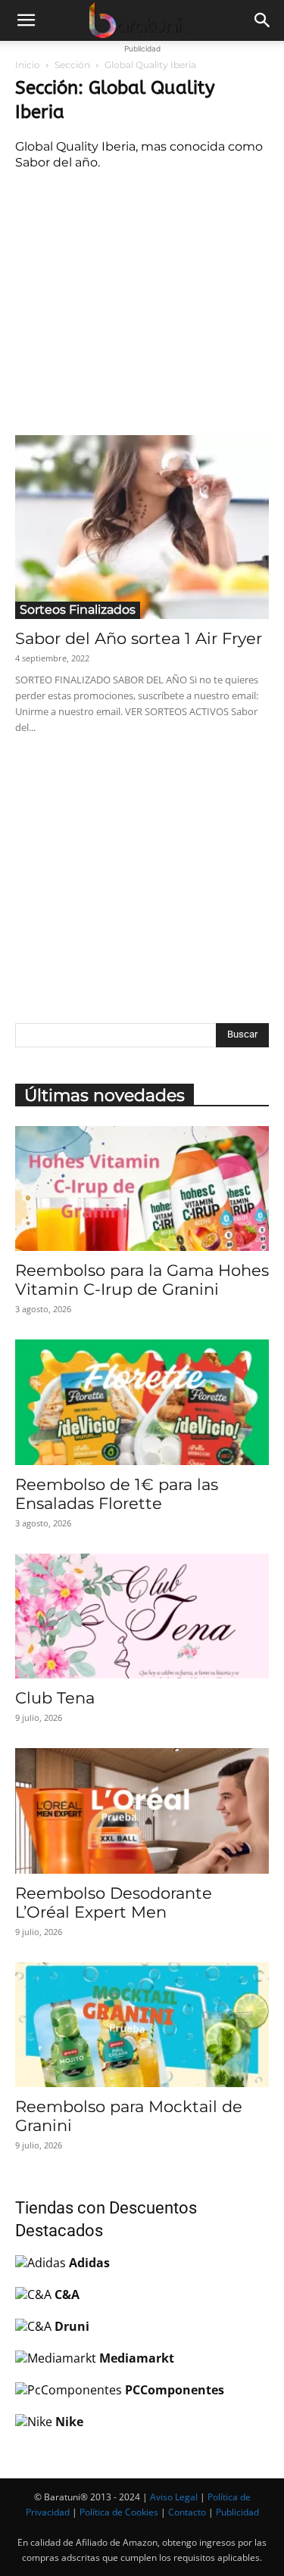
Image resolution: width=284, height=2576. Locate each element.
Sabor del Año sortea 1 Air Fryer (139, 638)
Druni (72, 2326)
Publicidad (237, 2512)
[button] (26, 20)
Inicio (28, 65)
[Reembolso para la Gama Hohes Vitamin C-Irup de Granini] (142, 1188)
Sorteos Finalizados (78, 610)
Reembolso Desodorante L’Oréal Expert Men (114, 1902)
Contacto (187, 2512)
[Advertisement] (142, 300)
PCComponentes (175, 2390)
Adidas (89, 2263)
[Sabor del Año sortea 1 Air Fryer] (142, 527)
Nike (69, 2422)
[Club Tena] (142, 1616)
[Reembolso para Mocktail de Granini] (142, 2025)
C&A (67, 2294)
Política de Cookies (119, 2512)
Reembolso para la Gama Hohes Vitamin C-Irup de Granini (142, 1280)
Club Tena (55, 1698)
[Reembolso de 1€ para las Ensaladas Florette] (142, 1402)
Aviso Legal (174, 2497)
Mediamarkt (137, 2358)
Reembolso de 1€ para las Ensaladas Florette (117, 1494)
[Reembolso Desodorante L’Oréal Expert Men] (142, 1811)
